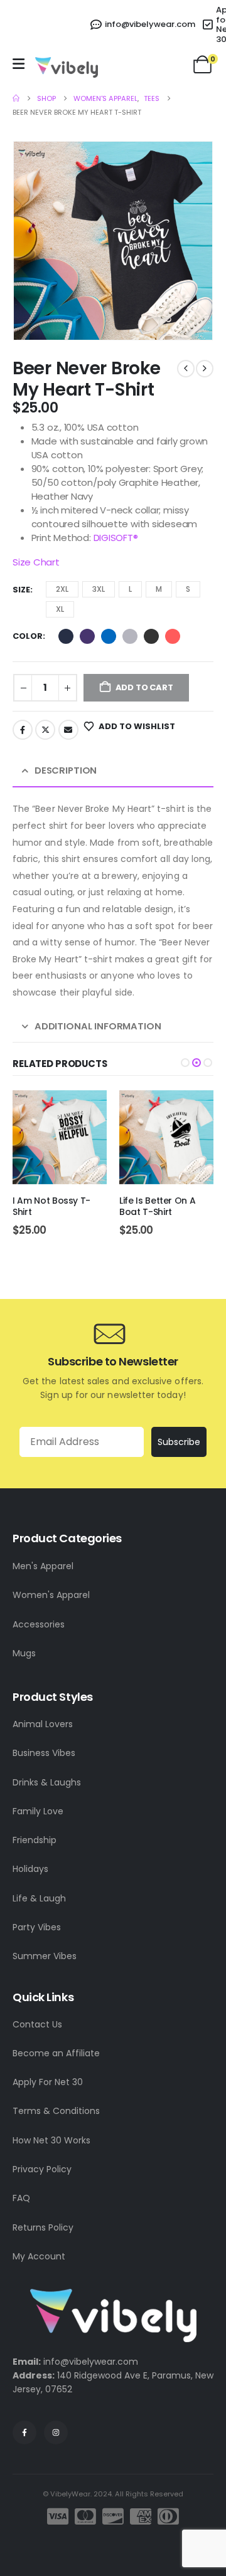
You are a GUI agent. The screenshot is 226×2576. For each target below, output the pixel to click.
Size (21, 590)
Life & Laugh (39, 1898)
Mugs (24, 1653)
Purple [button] (87, 636)
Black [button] (151, 636)
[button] (28, 241)
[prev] (186, 369)
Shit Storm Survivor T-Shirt (166, 1207)
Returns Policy (43, 2227)
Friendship (35, 1840)
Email (68, 730)
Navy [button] (66, 636)
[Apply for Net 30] (208, 24)
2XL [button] (62, 589)
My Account (39, 2256)
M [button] (159, 589)
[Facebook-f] (24, 2432)
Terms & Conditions (56, 2111)
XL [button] (60, 609)
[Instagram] (56, 2432)
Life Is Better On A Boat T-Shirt (51, 1207)
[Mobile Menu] (19, 64)
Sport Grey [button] (130, 636)
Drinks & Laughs (47, 1782)
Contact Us (37, 2024)
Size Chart (36, 562)
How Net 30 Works (51, 2140)
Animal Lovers (43, 1724)
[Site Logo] (67, 67)
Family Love (38, 1811)
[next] (205, 369)
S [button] (188, 589)
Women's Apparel (51, 1595)
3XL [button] (99, 589)
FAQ (21, 2198)
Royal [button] (109, 636)
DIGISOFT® (116, 538)
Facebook (23, 730)
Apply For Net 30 (48, 2082)
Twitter (45, 730)
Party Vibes (37, 1927)
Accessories (39, 1624)
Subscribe (179, 1442)
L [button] (130, 589)
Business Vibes (44, 1753)
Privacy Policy (42, 2169)
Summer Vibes (45, 1956)
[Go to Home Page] (16, 98)
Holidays (30, 1869)
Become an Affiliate (56, 2053)
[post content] (60, 1137)
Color (28, 636)
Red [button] (173, 636)
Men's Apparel (43, 1566)
